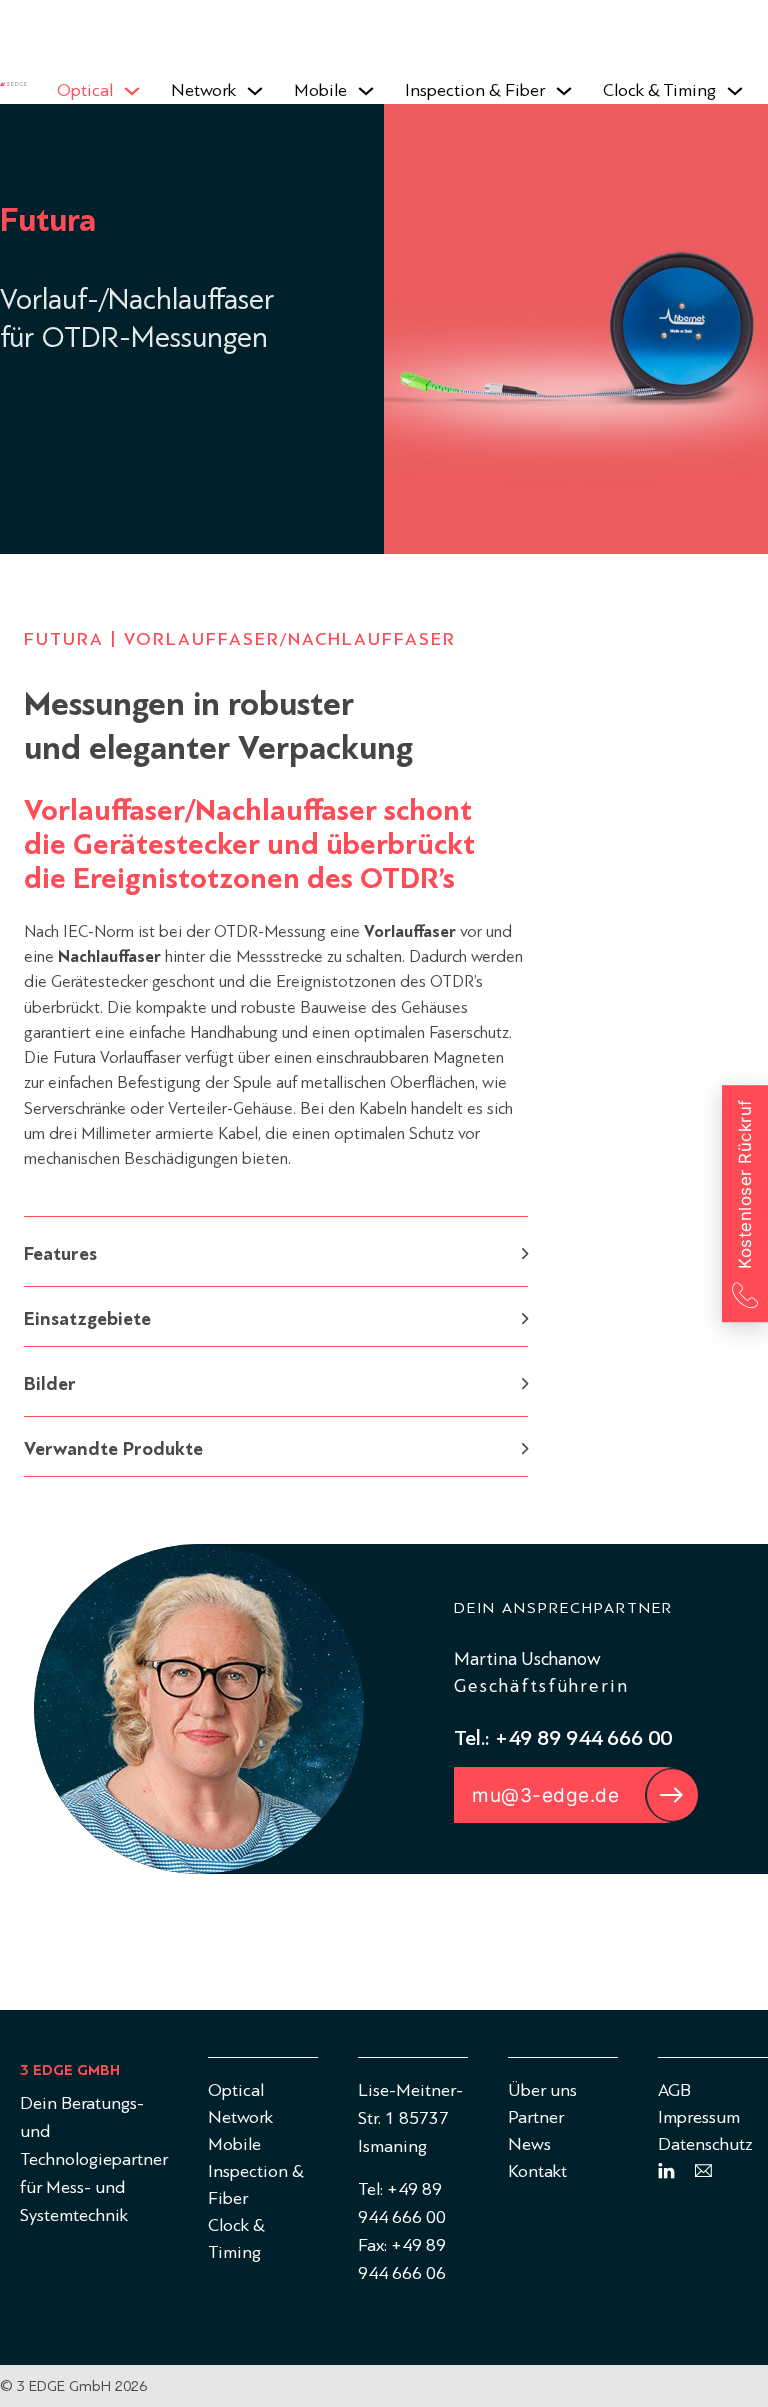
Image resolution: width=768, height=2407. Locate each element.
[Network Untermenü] (255, 91)
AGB (674, 2090)
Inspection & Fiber (475, 90)
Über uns (542, 2090)
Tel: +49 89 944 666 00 (402, 2203)
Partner (536, 2117)
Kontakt (537, 2171)
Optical (85, 90)
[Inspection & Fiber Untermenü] (564, 91)
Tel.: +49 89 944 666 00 (563, 1738)
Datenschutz (705, 2144)
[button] (276, 1251)
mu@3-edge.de (545, 1795)
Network (203, 90)
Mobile (320, 90)
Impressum (699, 2117)
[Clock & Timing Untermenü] (735, 91)
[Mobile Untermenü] (366, 91)
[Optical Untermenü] (132, 91)
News (529, 2144)
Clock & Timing (659, 90)
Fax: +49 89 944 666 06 (402, 2259)
